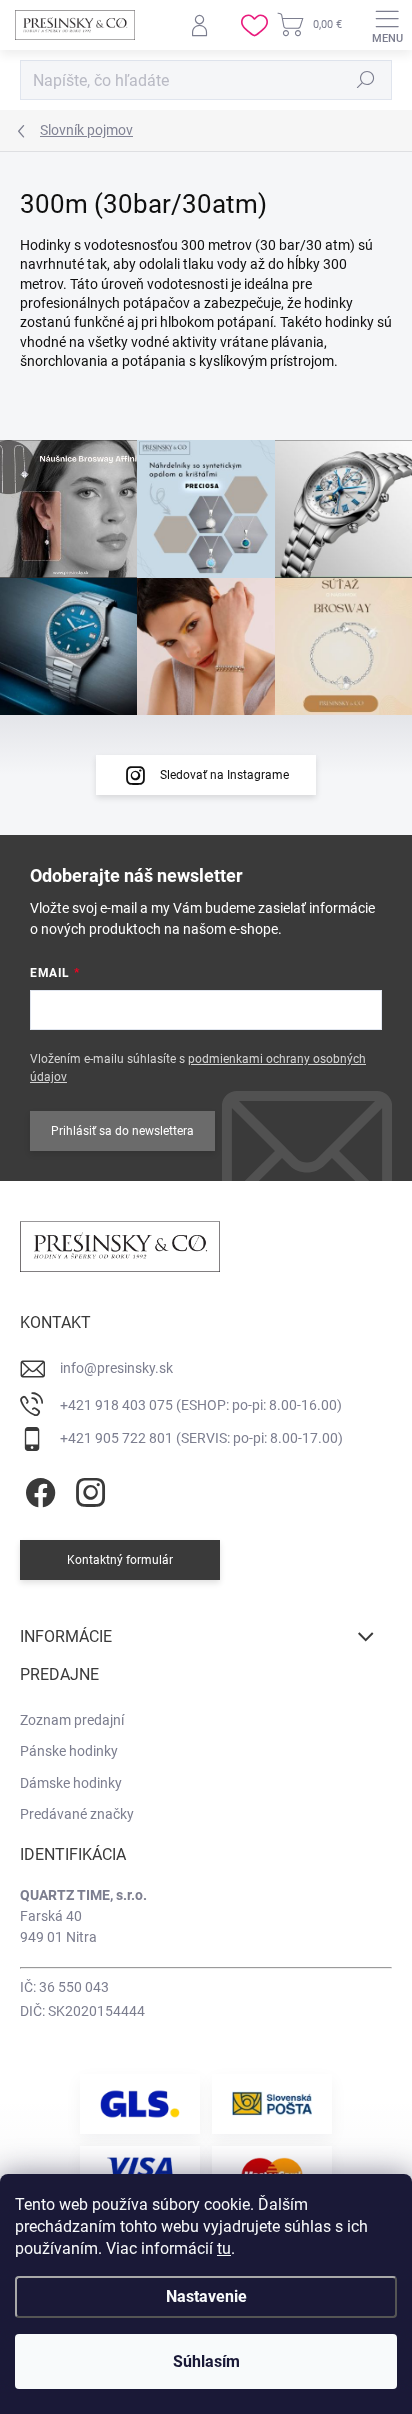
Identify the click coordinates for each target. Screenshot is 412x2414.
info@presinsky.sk (116, 1368)
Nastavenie (206, 2296)
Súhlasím (206, 2361)
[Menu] (387, 25)
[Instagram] (87, 1488)
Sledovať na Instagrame (224, 775)
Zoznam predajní (72, 1720)
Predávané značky (77, 1814)
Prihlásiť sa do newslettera (122, 1131)
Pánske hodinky (69, 1751)
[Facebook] (37, 1488)
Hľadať (366, 80)
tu (224, 2248)
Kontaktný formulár (120, 1560)
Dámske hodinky (71, 1783)
